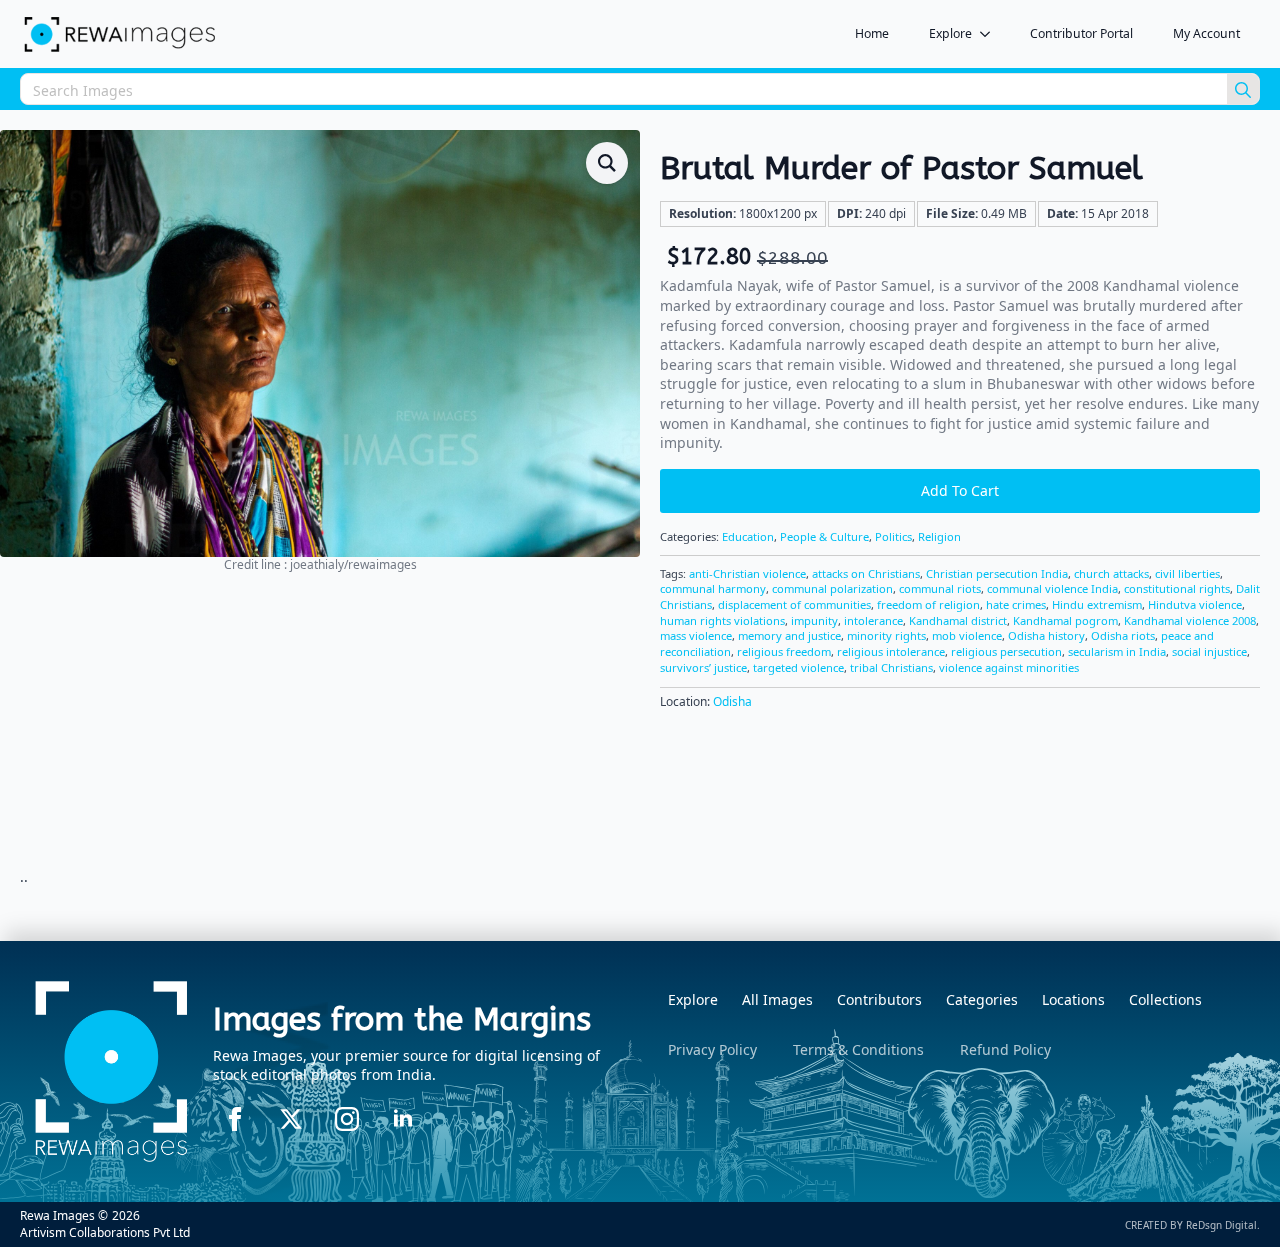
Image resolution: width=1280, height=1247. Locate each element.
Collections (1165, 999)
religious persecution (1006, 651)
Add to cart (960, 490)
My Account (1206, 33)
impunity (814, 620)
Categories (982, 999)
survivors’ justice (703, 667)
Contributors (879, 999)
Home (872, 33)
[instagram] (347, 1119)
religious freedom (784, 651)
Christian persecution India (997, 573)
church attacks (1111, 573)
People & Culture (824, 536)
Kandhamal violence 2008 (1190, 620)
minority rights (886, 635)
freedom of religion (928, 604)
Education (748, 536)
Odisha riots (1123, 635)
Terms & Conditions (858, 1049)
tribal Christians (891, 667)
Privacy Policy (712, 1049)
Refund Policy (1005, 1049)
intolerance (873, 620)
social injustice (1209, 651)
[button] (607, 163)
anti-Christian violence (747, 573)
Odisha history (1046, 635)
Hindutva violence (1195, 604)
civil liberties (1187, 573)
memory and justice (789, 635)
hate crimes (1016, 604)
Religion (939, 536)
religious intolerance (891, 651)
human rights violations (722, 620)
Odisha (732, 701)
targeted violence (798, 667)
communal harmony (713, 588)
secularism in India (1117, 651)
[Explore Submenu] (991, 34)
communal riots (940, 588)
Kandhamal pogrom (1065, 620)
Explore (950, 33)
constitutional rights (1177, 588)
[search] (1243, 90)
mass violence (696, 635)
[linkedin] (403, 1119)
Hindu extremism (1097, 604)
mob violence (967, 635)
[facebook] (235, 1119)
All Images (777, 999)
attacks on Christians (866, 573)
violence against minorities (1009, 667)
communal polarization (832, 588)
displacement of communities (794, 604)
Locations (1073, 999)
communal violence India (1052, 588)
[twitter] (291, 1119)
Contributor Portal (1081, 33)
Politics (893, 536)
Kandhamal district (958, 620)
